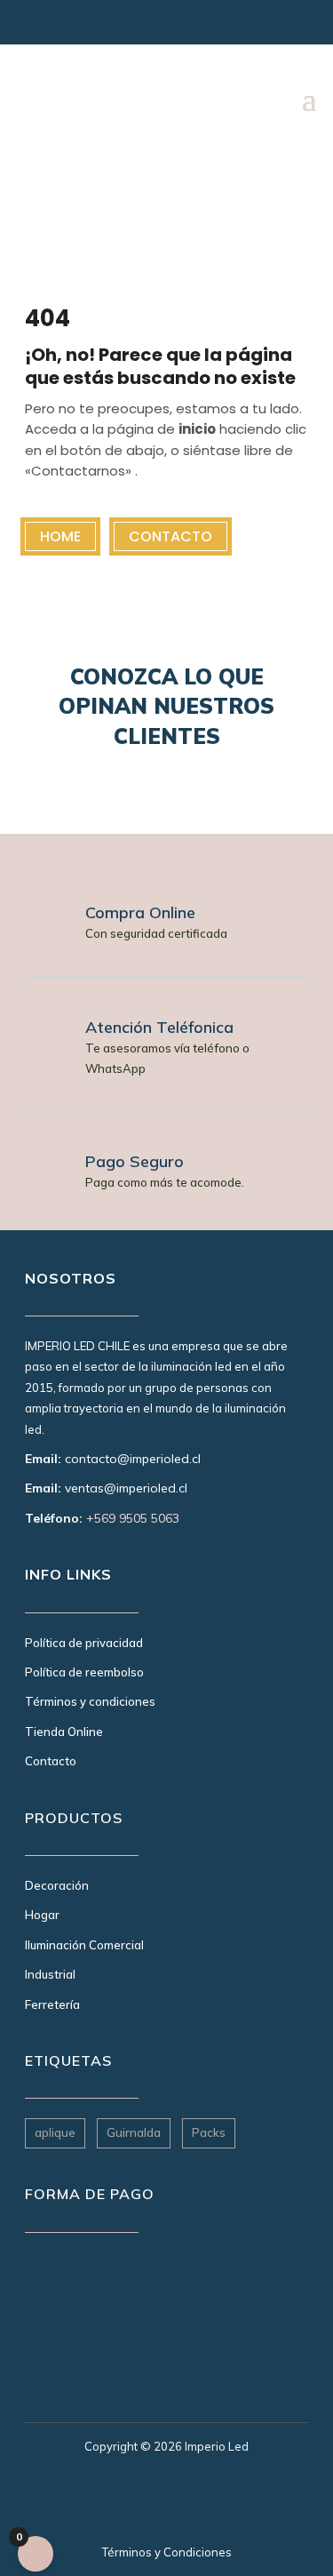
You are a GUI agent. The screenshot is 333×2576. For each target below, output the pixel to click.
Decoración (57, 1885)
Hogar (42, 1915)
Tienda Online (64, 1732)
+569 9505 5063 (133, 1518)
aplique (55, 2132)
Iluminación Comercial (84, 1945)
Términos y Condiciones (167, 2552)
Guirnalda (134, 2132)
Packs (209, 2132)
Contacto (170, 536)
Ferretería (52, 2004)
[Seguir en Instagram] (36, 27)
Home (60, 536)
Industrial (50, 1974)
